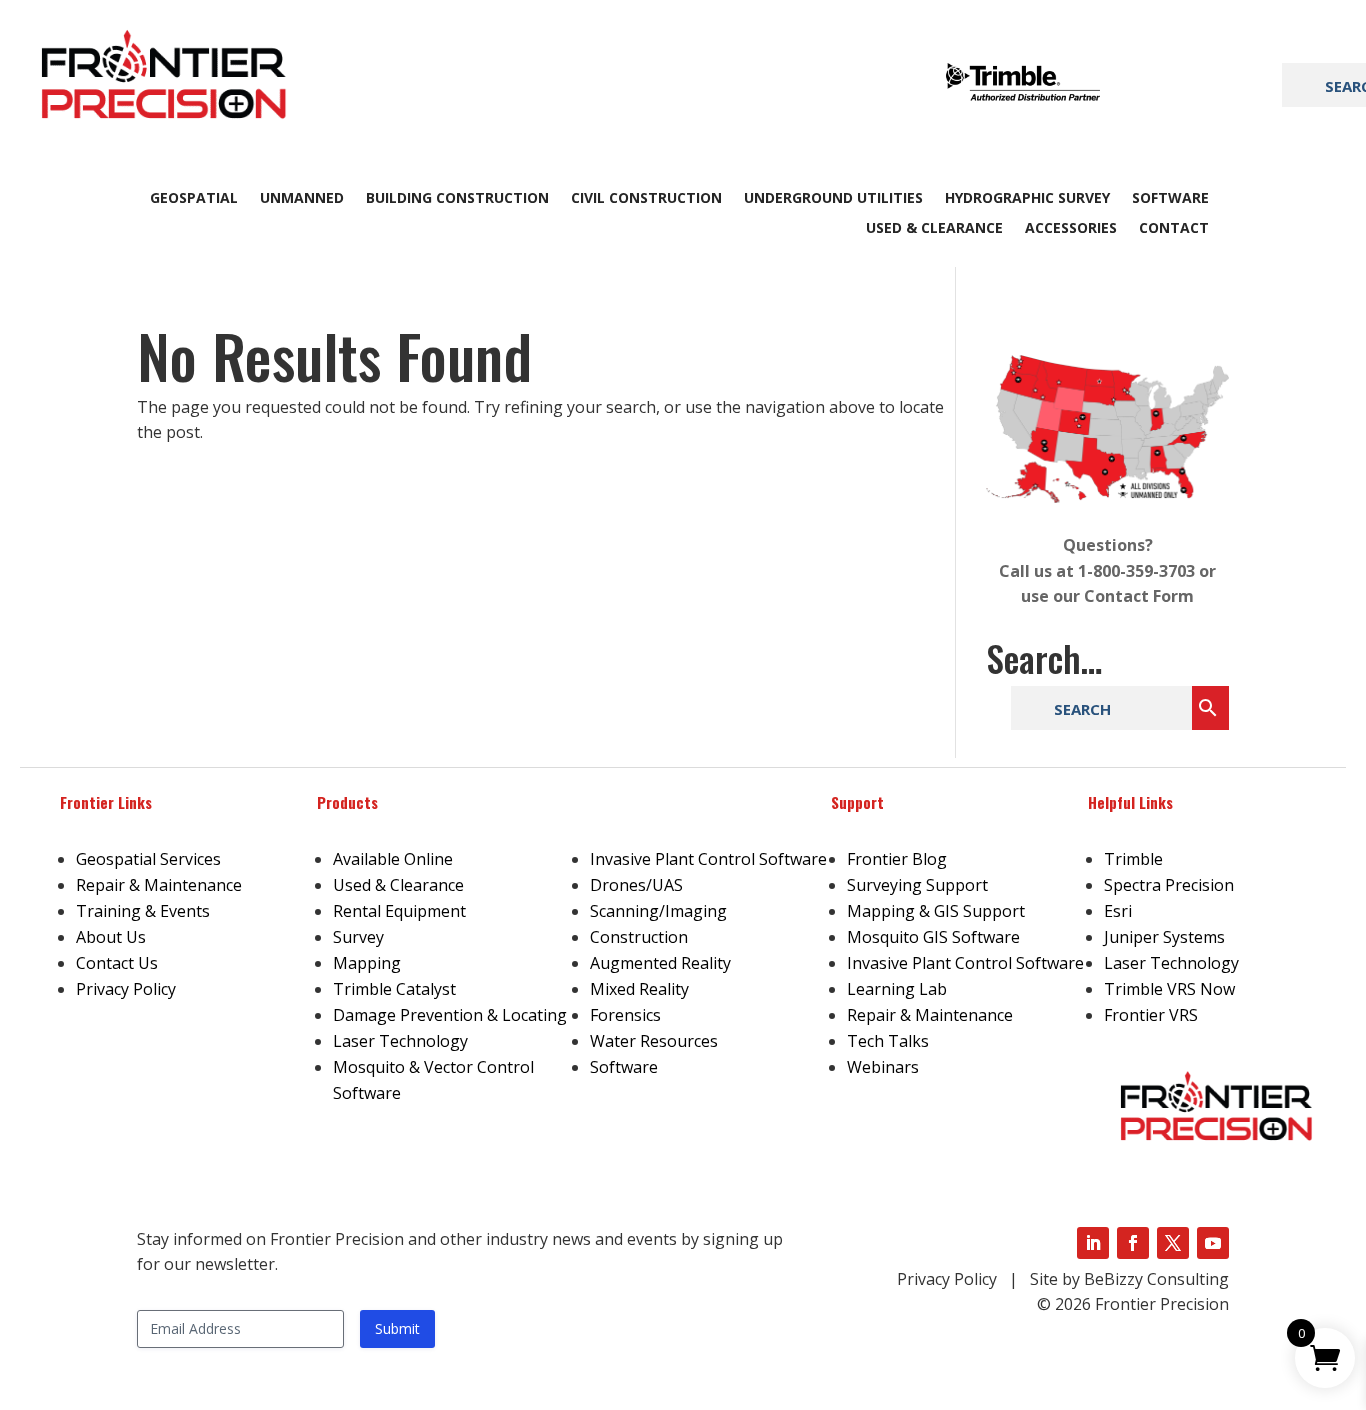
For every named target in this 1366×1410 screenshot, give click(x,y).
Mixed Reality (639, 989)
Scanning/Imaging (658, 911)
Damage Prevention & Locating (450, 1015)
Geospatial (194, 199)
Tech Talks (888, 1041)
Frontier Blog (897, 859)
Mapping (367, 963)
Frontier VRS (1151, 1015)
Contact (1174, 229)
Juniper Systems (1164, 937)
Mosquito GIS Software (933, 937)
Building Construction (457, 199)
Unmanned (302, 199)
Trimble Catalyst (394, 989)
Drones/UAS (636, 885)
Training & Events (143, 911)
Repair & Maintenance (159, 885)
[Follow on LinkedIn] (1093, 1243)
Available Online (393, 859)
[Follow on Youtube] (1213, 1243)
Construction (639, 937)
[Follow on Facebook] (1133, 1243)
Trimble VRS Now (1169, 989)
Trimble (1133, 859)
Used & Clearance (934, 229)
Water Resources (654, 1041)
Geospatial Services (148, 859)
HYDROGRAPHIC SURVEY (1027, 199)
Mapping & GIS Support (936, 911)
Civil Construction (646, 199)
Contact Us (117, 963)
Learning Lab (897, 989)
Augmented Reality (660, 963)
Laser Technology (400, 1041)
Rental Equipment (399, 911)
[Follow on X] (1173, 1243)
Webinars (883, 1067)
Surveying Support (917, 885)
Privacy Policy (126, 989)
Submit (397, 1328)
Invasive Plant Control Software (708, 859)
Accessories (1071, 229)
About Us (111, 937)
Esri (1118, 911)
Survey (358, 937)
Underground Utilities (833, 199)
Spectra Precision (1169, 885)
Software (1170, 199)
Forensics (625, 1015)
